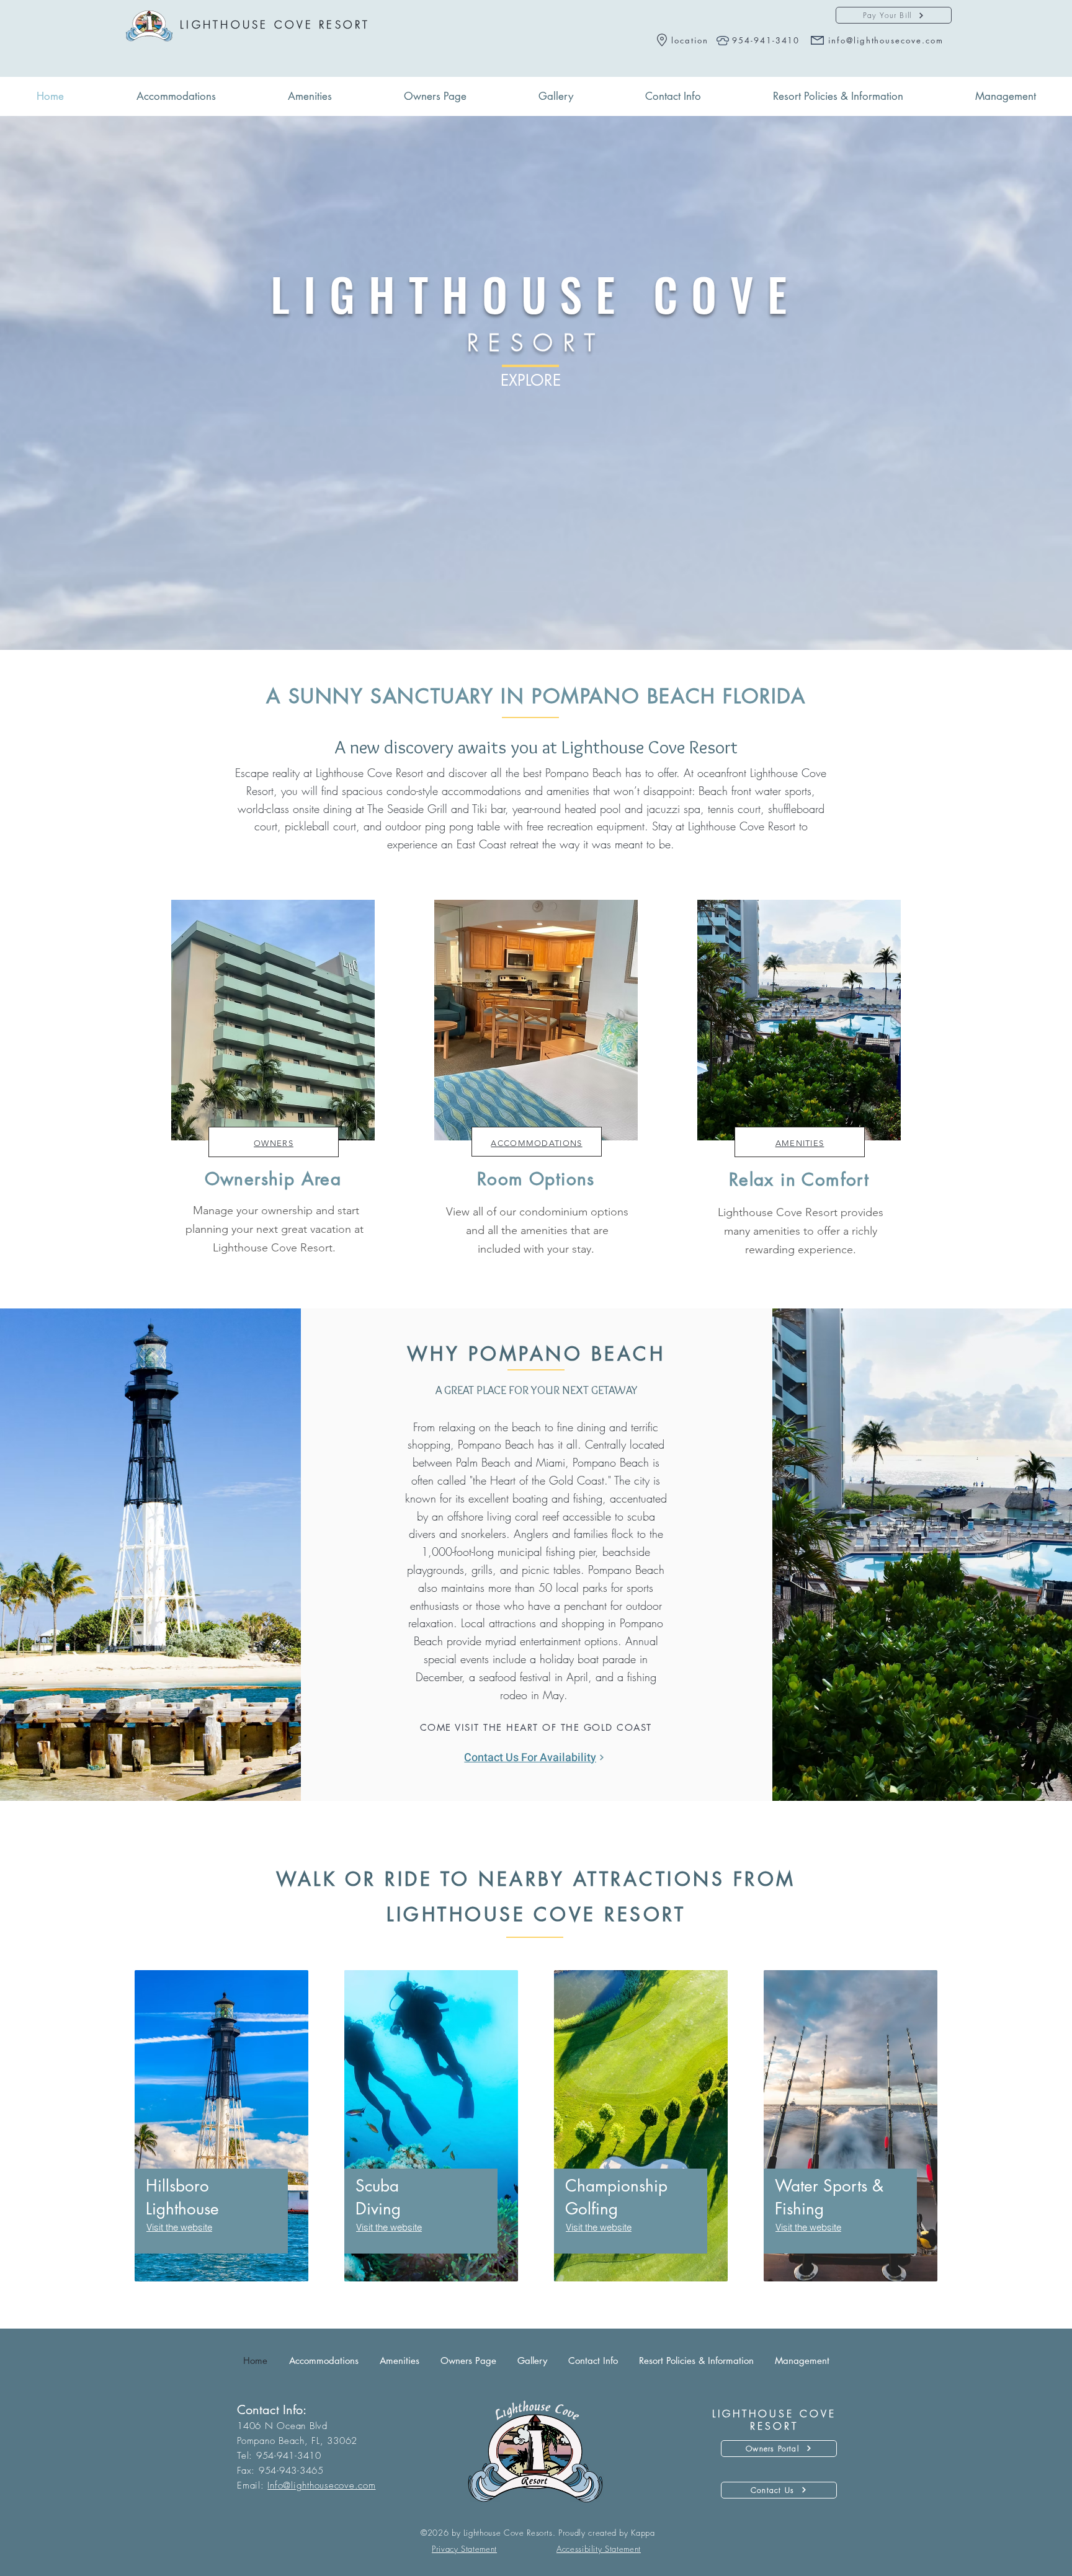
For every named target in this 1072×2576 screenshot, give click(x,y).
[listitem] (273, 1086)
